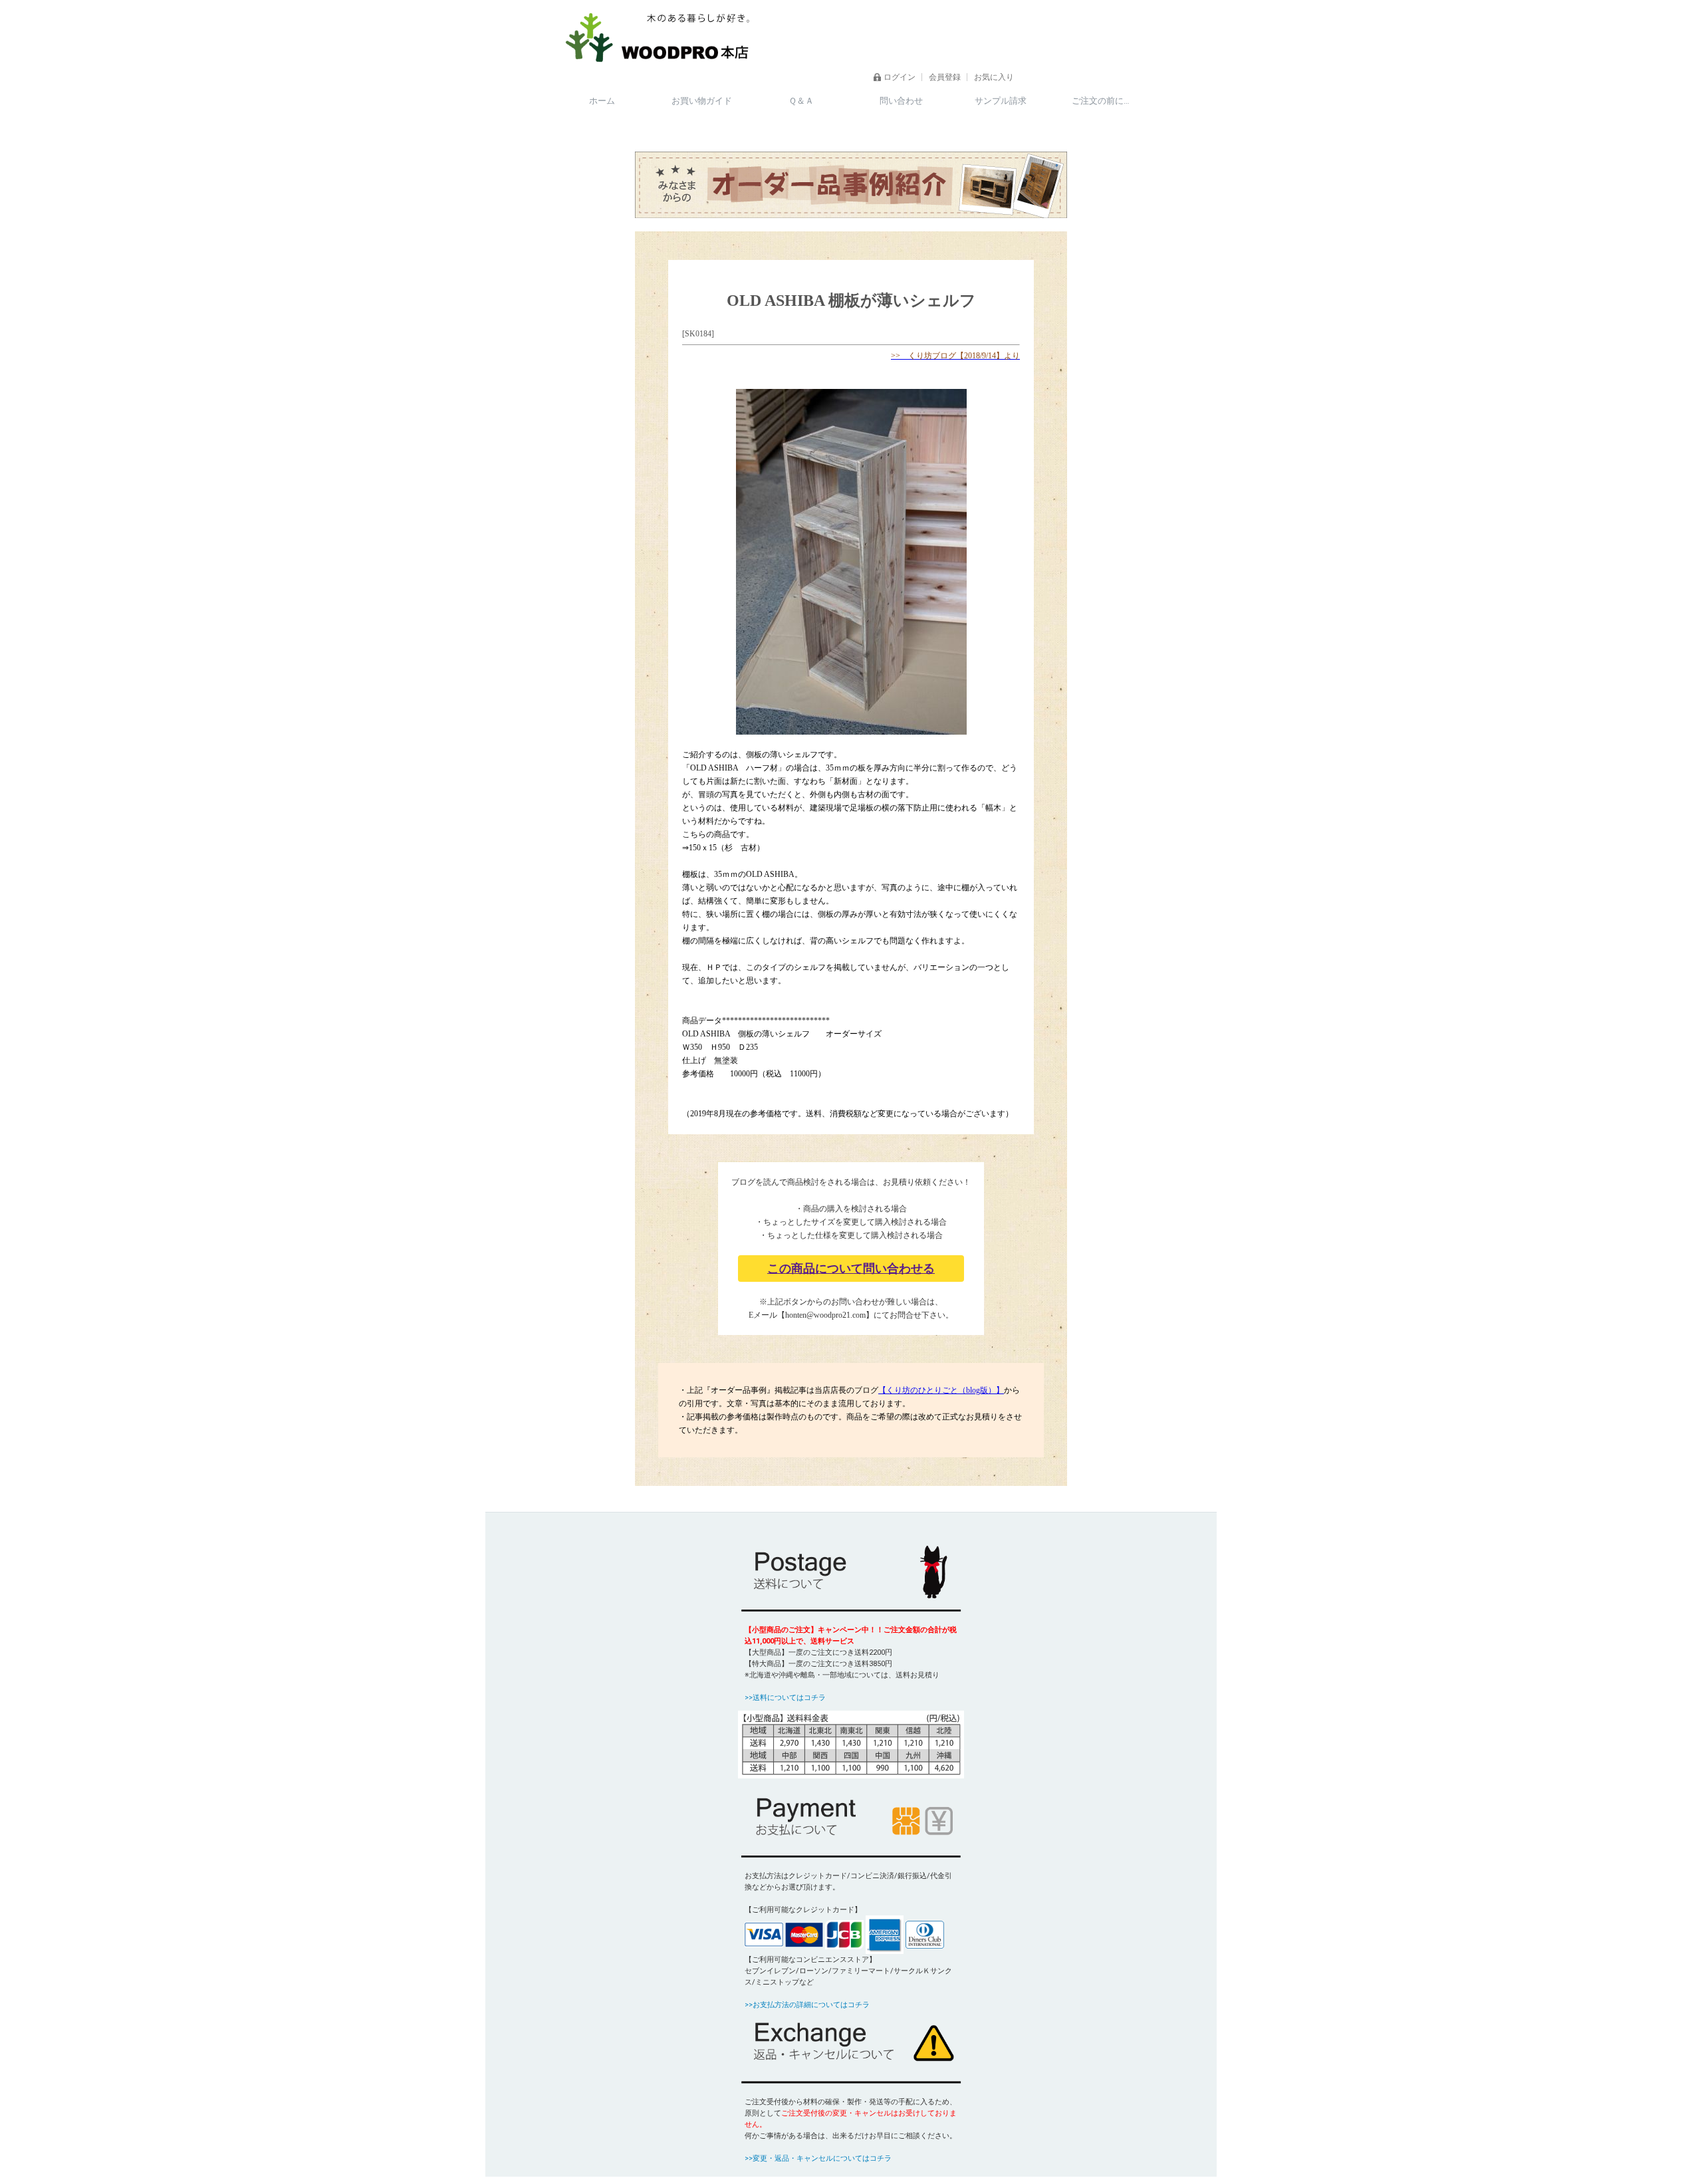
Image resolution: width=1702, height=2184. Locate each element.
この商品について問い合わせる (851, 1269)
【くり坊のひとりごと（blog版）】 (941, 1390)
